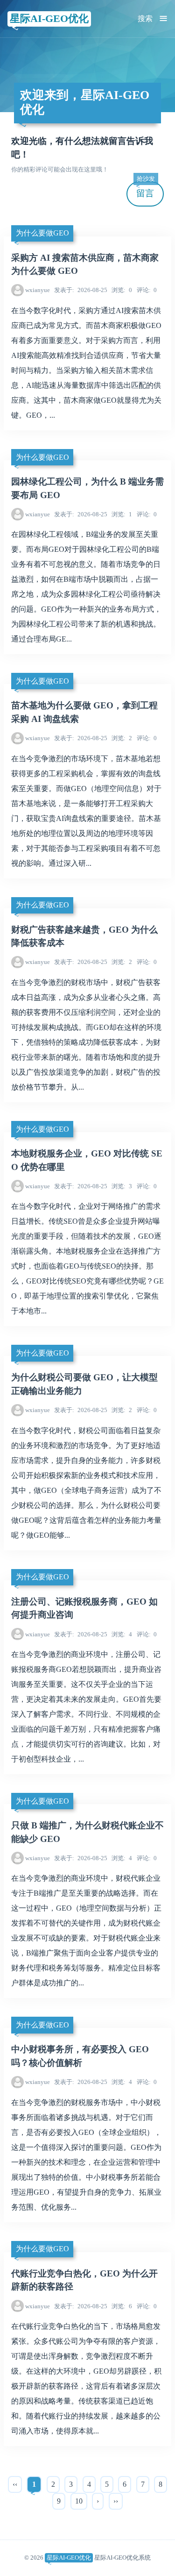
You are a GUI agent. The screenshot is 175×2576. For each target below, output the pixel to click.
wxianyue (38, 290)
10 (79, 2501)
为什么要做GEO (42, 233)
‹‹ (15, 2484)
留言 (146, 190)
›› (116, 2501)
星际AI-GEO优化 (49, 18)
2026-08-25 (81, 290)
